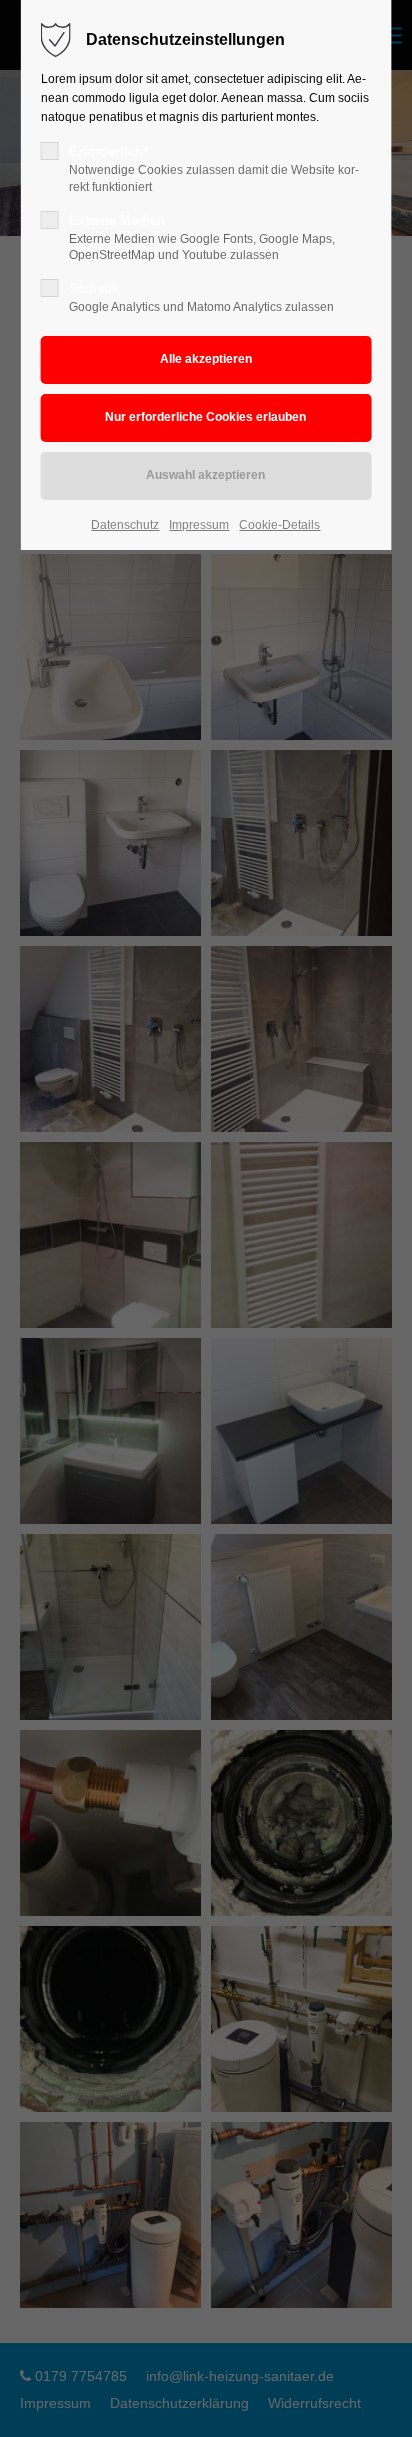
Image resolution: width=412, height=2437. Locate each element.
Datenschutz (125, 525)
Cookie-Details (279, 525)
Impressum (199, 525)
